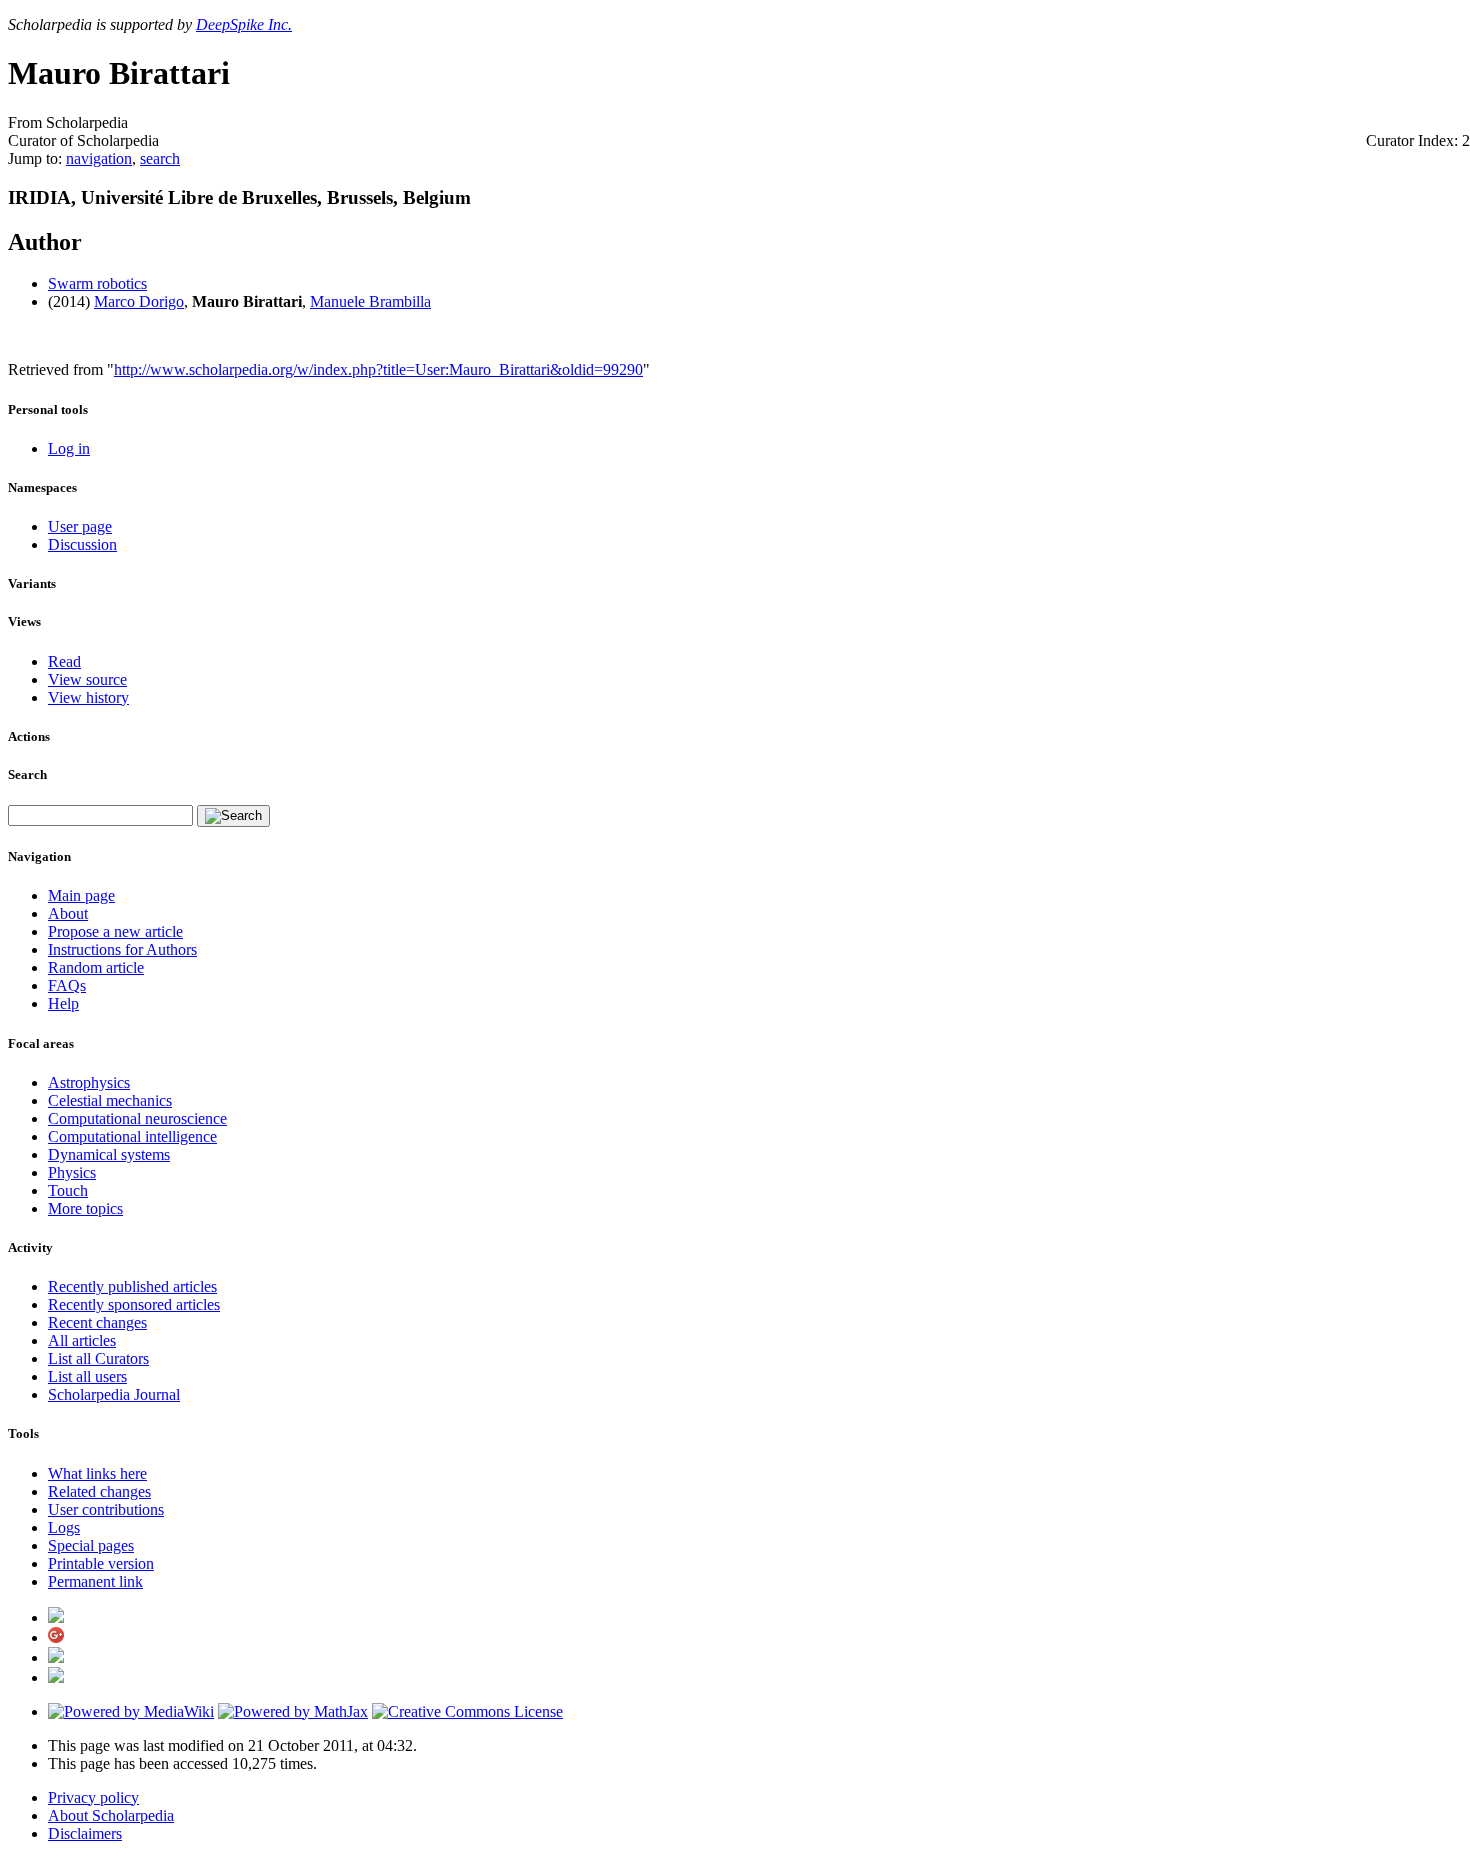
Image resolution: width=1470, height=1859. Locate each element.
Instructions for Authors (122, 949)
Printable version (101, 1563)
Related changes (99, 1491)
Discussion (82, 544)
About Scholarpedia (111, 1815)
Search (27, 774)
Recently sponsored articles (134, 1304)
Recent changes (97, 1322)
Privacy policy (93, 1797)
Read (64, 661)
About (68, 913)
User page (80, 526)
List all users (87, 1376)
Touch (68, 1190)
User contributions (106, 1509)
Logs (64, 1527)
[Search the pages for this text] (233, 816)
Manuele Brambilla (370, 301)
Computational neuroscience (137, 1118)
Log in (69, 448)
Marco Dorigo (139, 301)
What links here (97, 1473)
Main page (81, 895)
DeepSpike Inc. (244, 24)
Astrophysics (89, 1082)
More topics (85, 1208)
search (160, 158)
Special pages (91, 1545)
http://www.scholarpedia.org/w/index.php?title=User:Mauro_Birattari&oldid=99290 (378, 369)
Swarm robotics (97, 283)
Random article (96, 967)
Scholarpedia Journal (114, 1394)
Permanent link (95, 1581)
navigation (99, 158)
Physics (72, 1172)
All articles (82, 1340)
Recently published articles (132, 1286)
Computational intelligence (132, 1136)
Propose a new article (115, 931)
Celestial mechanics (110, 1100)
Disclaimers (85, 1833)
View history (88, 697)
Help (63, 1003)
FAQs (67, 985)
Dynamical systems (109, 1154)
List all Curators (98, 1358)
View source (87, 679)
